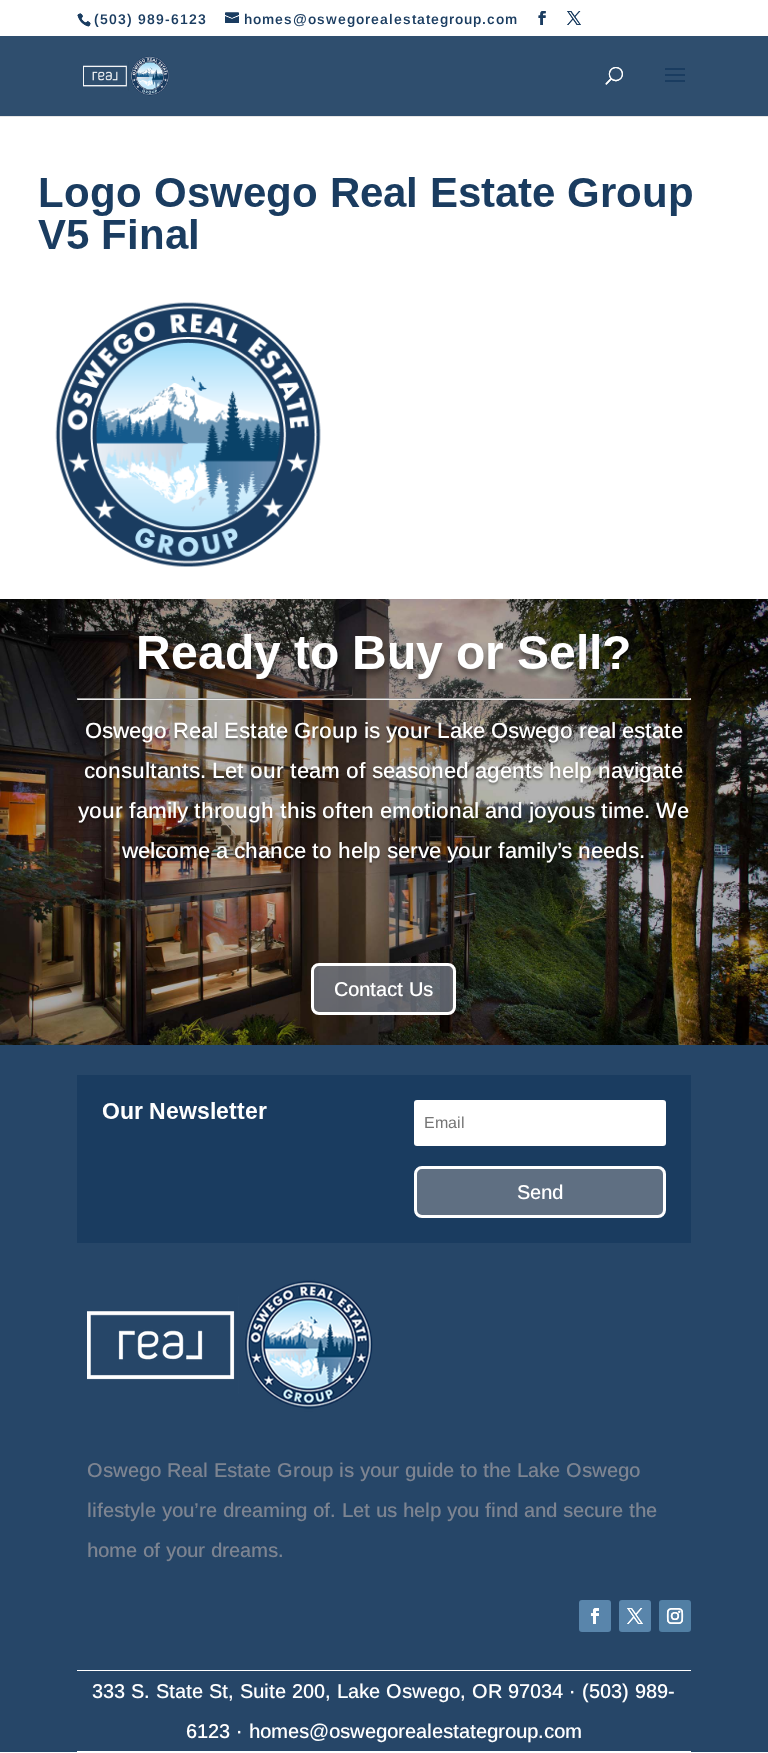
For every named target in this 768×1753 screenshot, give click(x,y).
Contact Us (383, 989)
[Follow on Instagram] (675, 1616)
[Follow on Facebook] (595, 1616)
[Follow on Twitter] (635, 1616)
